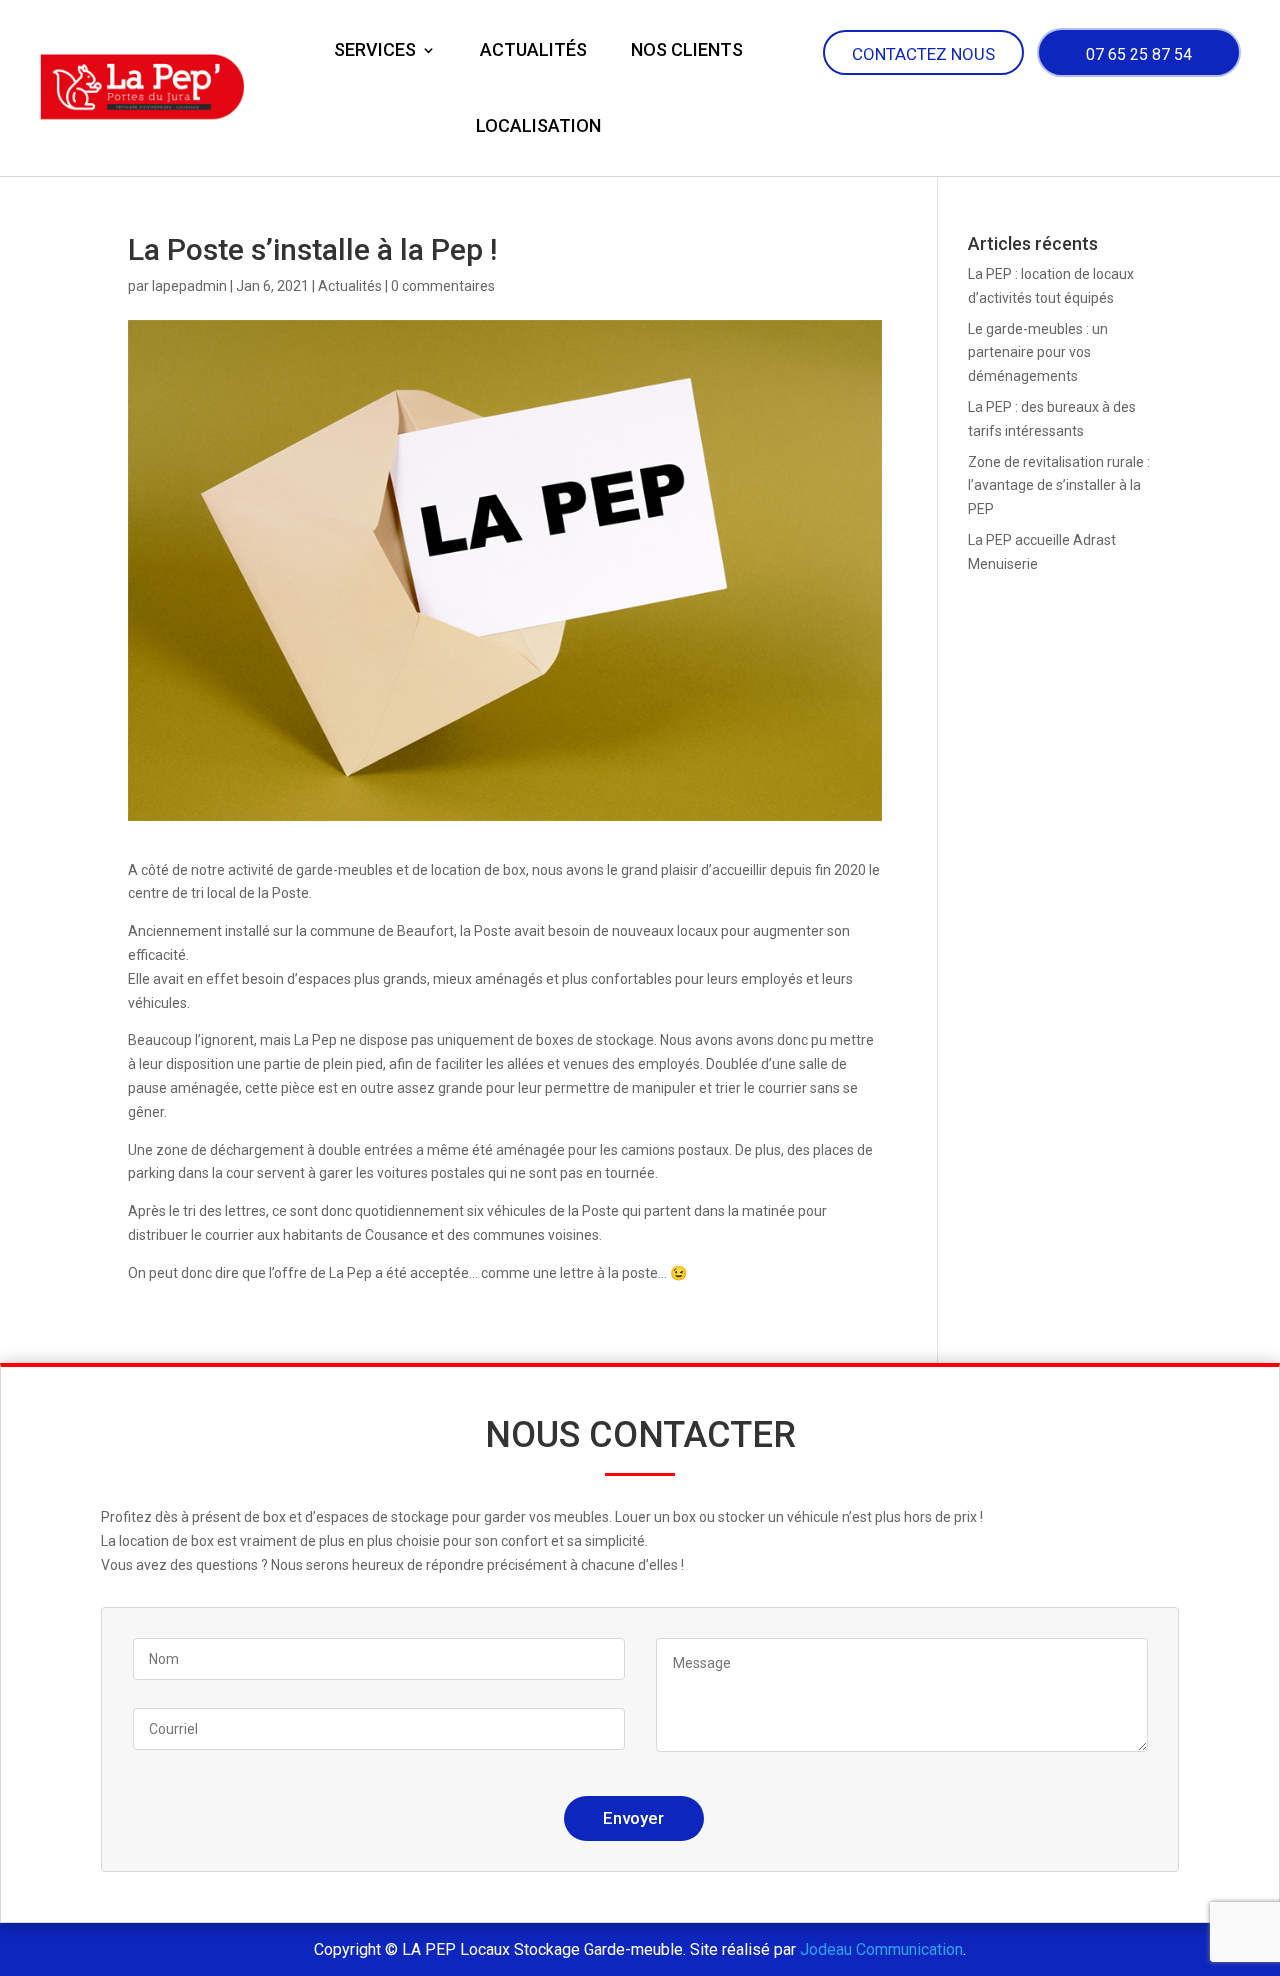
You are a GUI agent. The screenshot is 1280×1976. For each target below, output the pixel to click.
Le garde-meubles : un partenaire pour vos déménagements (1038, 353)
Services (375, 49)
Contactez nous (923, 54)
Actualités (533, 49)
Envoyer (633, 1818)
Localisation (538, 125)
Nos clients (687, 49)
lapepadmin (189, 286)
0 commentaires (443, 286)
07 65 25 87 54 (1139, 54)
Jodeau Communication (881, 1949)
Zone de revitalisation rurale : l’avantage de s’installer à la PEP (1059, 486)
